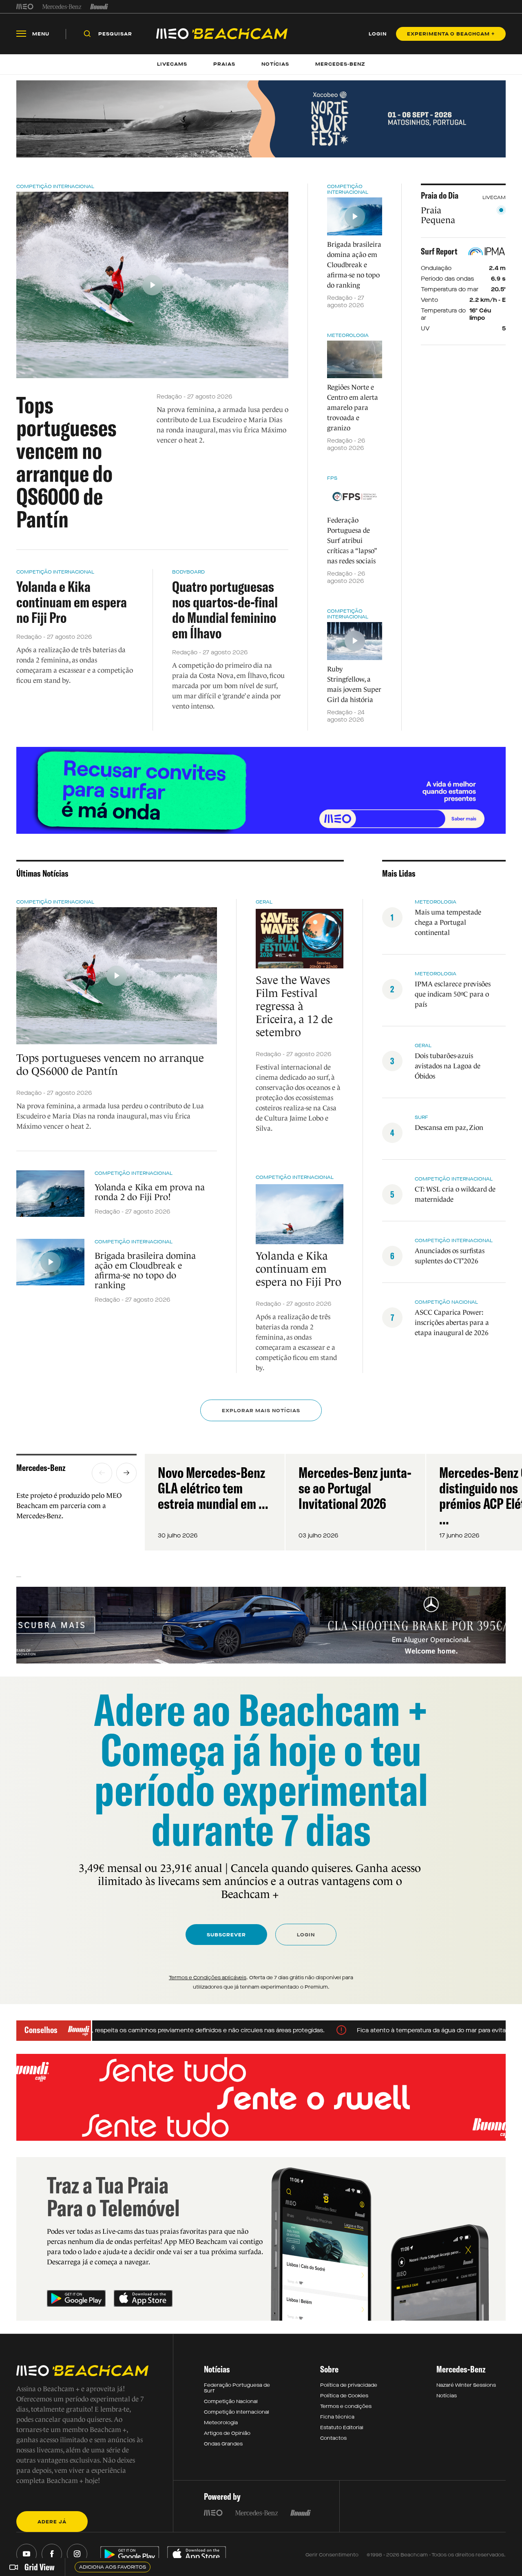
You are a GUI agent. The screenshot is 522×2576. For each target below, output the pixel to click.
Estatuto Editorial (342, 2428)
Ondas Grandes (223, 2444)
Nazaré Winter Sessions (466, 2385)
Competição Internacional (55, 186)
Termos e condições (346, 2406)
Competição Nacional (231, 2401)
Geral (264, 902)
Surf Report (439, 251)
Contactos (333, 2438)
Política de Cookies (344, 2396)
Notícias (447, 2396)
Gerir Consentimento (332, 2555)
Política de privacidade (349, 2385)
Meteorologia (348, 335)
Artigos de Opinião (227, 2433)
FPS (332, 478)
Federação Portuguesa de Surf (237, 2388)
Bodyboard (188, 572)
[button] (102, 1473)
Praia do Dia (440, 195)
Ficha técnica (337, 2417)
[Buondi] (99, 7)
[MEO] (25, 7)
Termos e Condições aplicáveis (208, 1978)
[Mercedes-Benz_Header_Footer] (62, 7)
